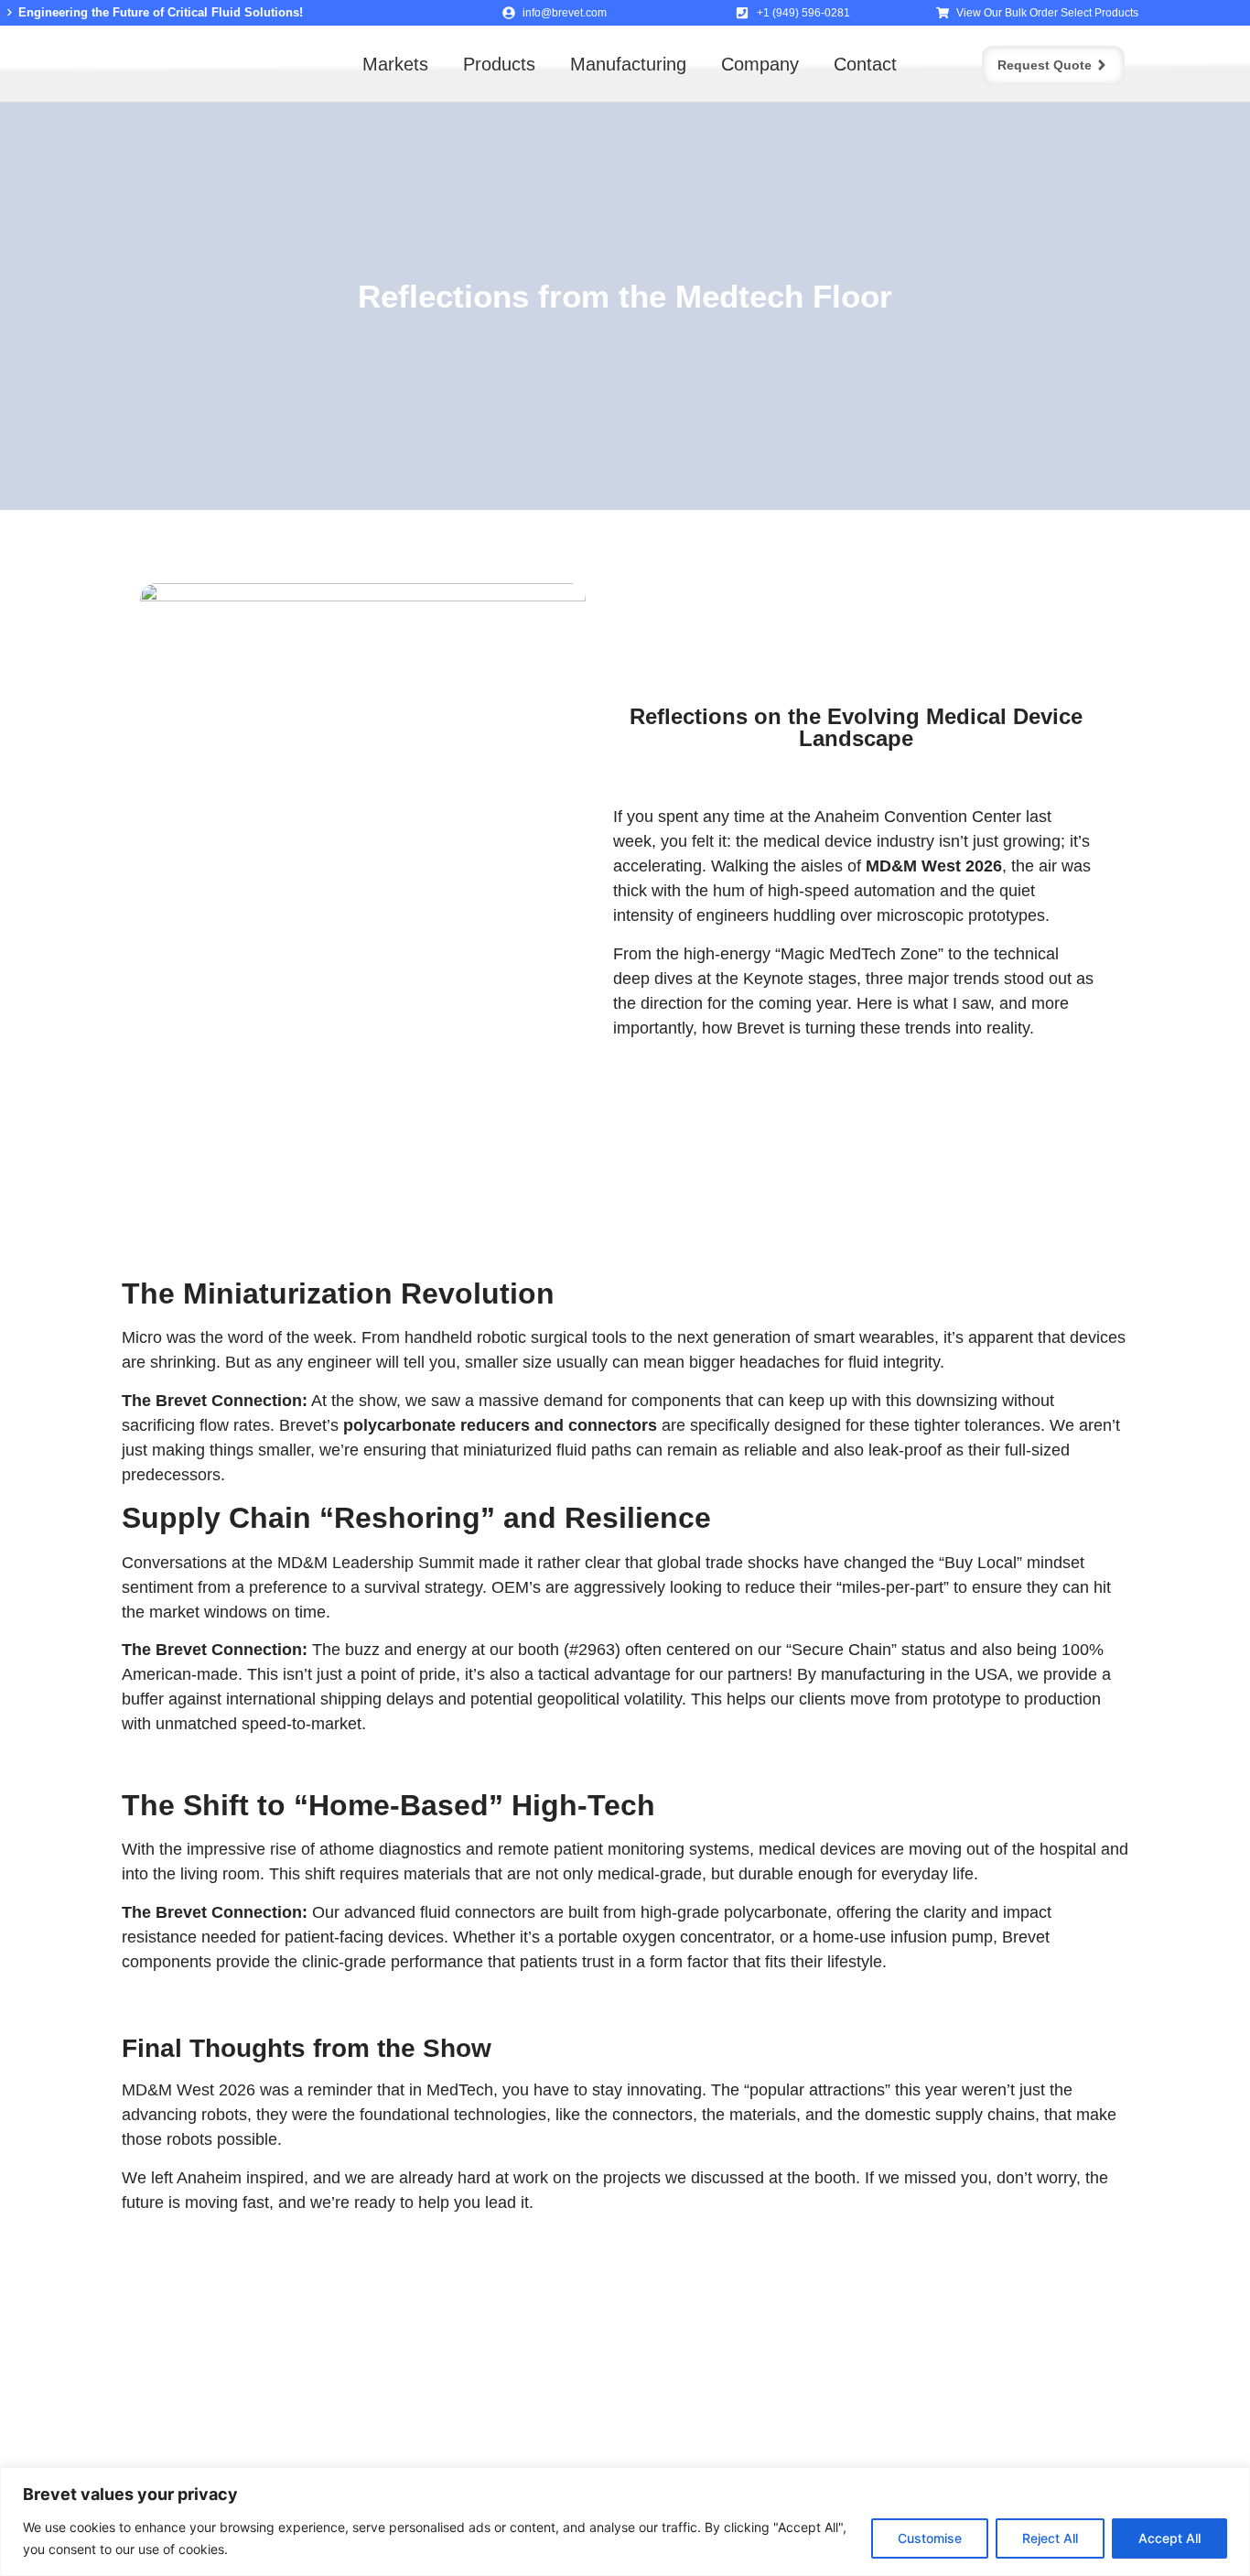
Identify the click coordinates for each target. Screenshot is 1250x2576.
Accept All (1169, 2538)
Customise (930, 2538)
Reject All (1050, 2538)
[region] (625, 2522)
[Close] (1231, 2483)
